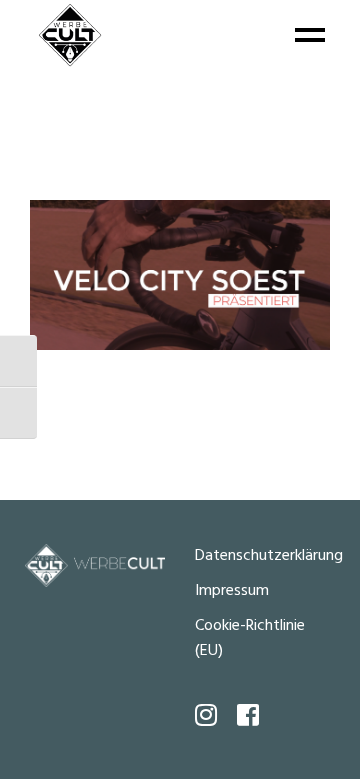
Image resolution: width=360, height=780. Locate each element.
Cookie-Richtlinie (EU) (250, 638)
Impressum (232, 591)
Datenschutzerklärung (269, 556)
